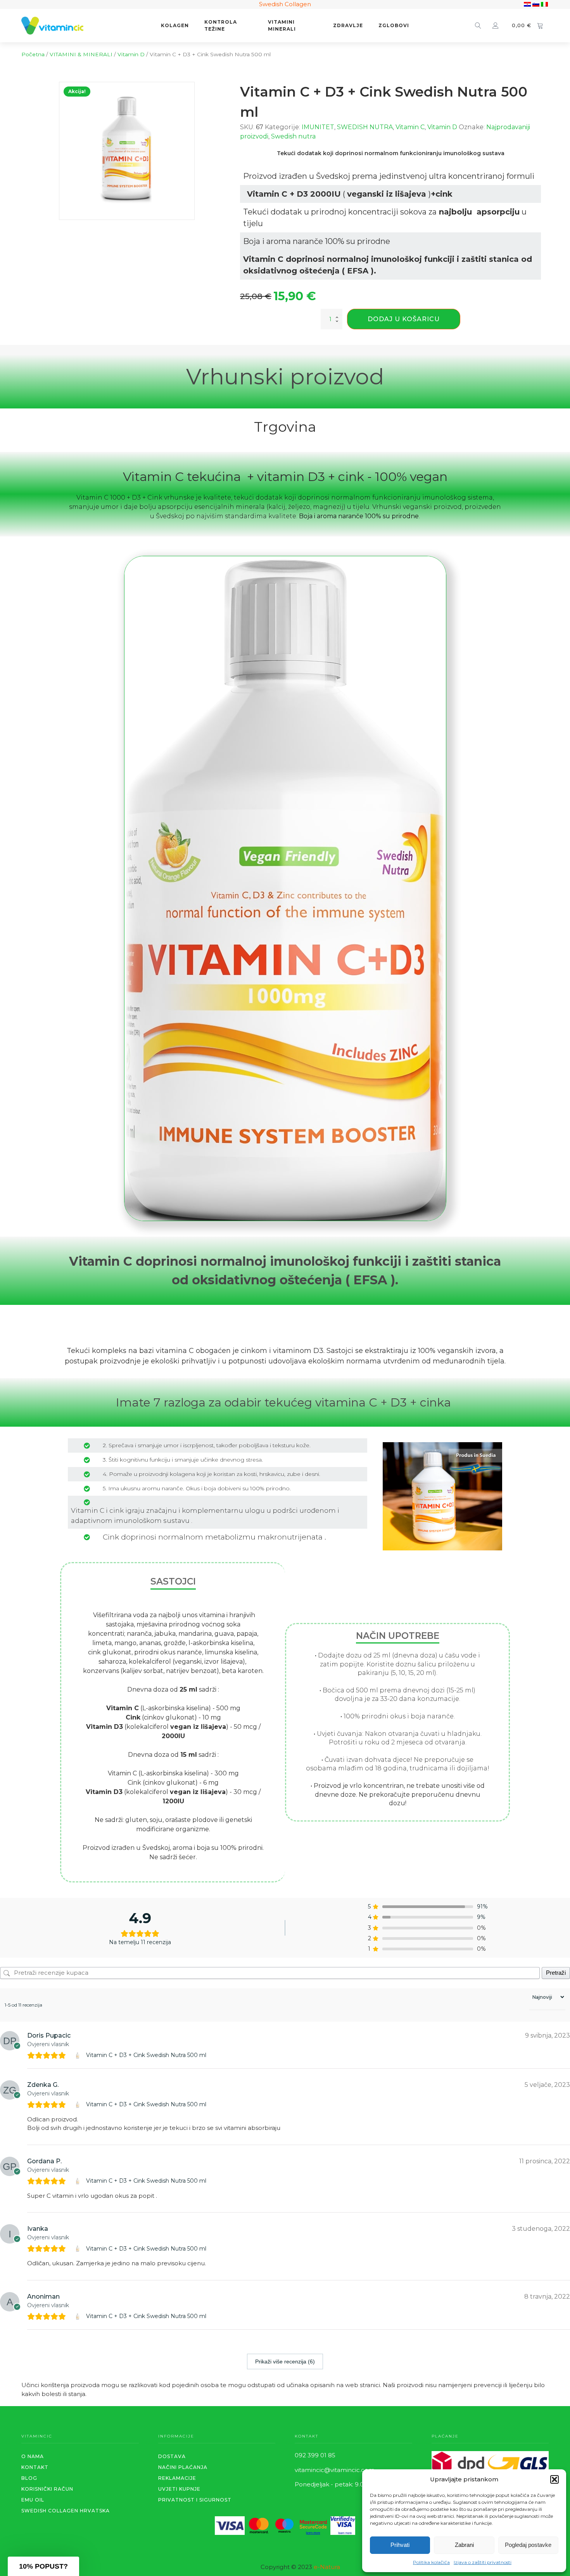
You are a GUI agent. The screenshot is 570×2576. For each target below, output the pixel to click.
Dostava (172, 2456)
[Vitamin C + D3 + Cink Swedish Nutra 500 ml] (79, 2055)
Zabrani (464, 2545)
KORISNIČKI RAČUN (47, 2489)
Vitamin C (410, 127)
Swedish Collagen (285, 4)
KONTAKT (35, 2467)
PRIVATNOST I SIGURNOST (195, 2500)
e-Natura (327, 2567)
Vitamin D (131, 54)
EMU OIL (33, 2500)
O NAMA (33, 2456)
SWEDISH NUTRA (365, 127)
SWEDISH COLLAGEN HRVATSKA (66, 2511)
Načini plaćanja (183, 2467)
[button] (554, 2479)
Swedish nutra (293, 136)
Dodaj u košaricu (404, 319)
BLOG (29, 2478)
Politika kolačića (431, 2562)
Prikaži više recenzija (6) (285, 2361)
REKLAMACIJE (177, 2478)
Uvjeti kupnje (179, 2489)
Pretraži (556, 1973)
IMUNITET (318, 127)
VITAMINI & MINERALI (81, 54)
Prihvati (400, 2545)
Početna (33, 54)
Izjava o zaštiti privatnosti (483, 2562)
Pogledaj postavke (528, 2545)
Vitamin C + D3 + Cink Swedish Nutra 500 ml (146, 2055)
